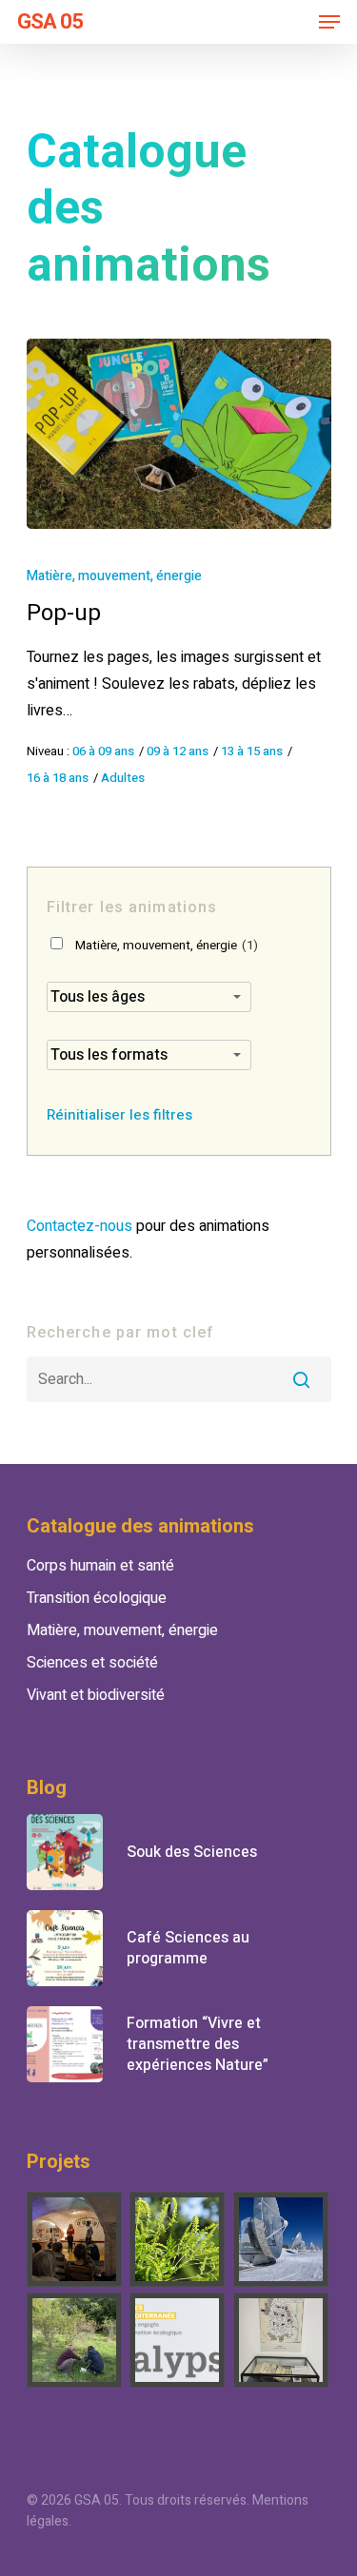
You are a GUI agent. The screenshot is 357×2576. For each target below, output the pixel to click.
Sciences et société (92, 1663)
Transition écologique (97, 1598)
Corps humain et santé (100, 1566)
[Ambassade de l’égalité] (75, 2239)
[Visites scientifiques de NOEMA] (282, 2239)
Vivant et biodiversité (96, 1695)
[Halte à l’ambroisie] (178, 2239)
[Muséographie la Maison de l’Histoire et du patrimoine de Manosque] (282, 2340)
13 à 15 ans (252, 751)
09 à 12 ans (178, 751)
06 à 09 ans (103, 751)
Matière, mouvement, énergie (114, 576)
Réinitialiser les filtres (119, 1115)
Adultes (123, 778)
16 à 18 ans (58, 778)
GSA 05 (50, 22)
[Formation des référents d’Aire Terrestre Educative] (75, 2340)
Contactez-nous (79, 1226)
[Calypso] (178, 2340)
